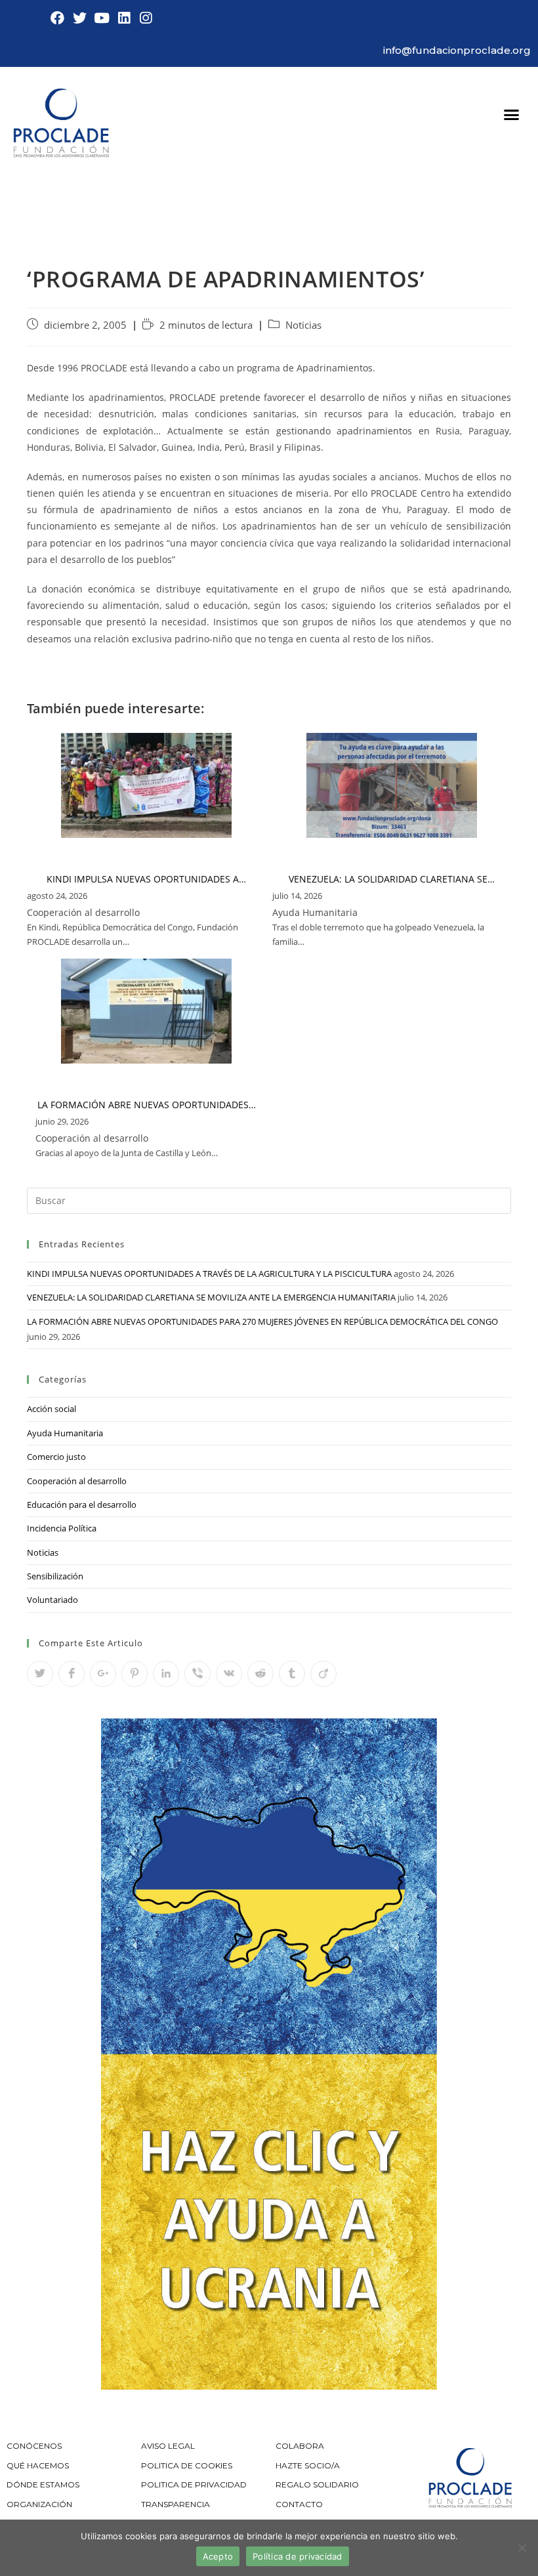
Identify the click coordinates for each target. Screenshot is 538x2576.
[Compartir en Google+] (103, 1674)
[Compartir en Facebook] (72, 1674)
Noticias (303, 325)
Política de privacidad (298, 2556)
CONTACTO (299, 2504)
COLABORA (300, 2446)
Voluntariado (52, 1600)
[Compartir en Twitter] (40, 1674)
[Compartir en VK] (229, 1674)
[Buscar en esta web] (269, 1199)
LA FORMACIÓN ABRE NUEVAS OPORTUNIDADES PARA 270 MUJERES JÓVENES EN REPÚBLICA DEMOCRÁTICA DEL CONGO (262, 1321)
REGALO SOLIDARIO (317, 2484)
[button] (512, 115)
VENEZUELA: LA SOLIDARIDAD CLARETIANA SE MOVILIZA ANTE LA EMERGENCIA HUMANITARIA (211, 1297)
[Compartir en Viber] (197, 1674)
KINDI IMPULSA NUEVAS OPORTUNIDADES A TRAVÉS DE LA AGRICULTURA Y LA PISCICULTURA (209, 1274)
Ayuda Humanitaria (65, 1433)
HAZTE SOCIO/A (308, 2465)
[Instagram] (146, 18)
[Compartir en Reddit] (260, 1674)
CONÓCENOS (34, 2446)
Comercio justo (56, 1457)
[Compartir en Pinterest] (134, 1674)
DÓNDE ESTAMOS (43, 2484)
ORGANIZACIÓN (39, 2504)
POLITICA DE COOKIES (187, 2465)
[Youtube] (102, 18)
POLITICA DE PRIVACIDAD (195, 2484)
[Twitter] (80, 18)
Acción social (52, 1409)
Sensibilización (55, 1576)
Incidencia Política (62, 1528)
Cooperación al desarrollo (77, 1481)
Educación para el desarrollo (82, 1505)
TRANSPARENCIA (176, 2504)
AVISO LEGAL (168, 2446)
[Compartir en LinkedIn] (166, 1674)
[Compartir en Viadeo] (323, 1674)
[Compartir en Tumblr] (292, 1674)
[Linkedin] (124, 18)
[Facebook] (58, 18)
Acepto (218, 2556)
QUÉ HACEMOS (38, 2465)
